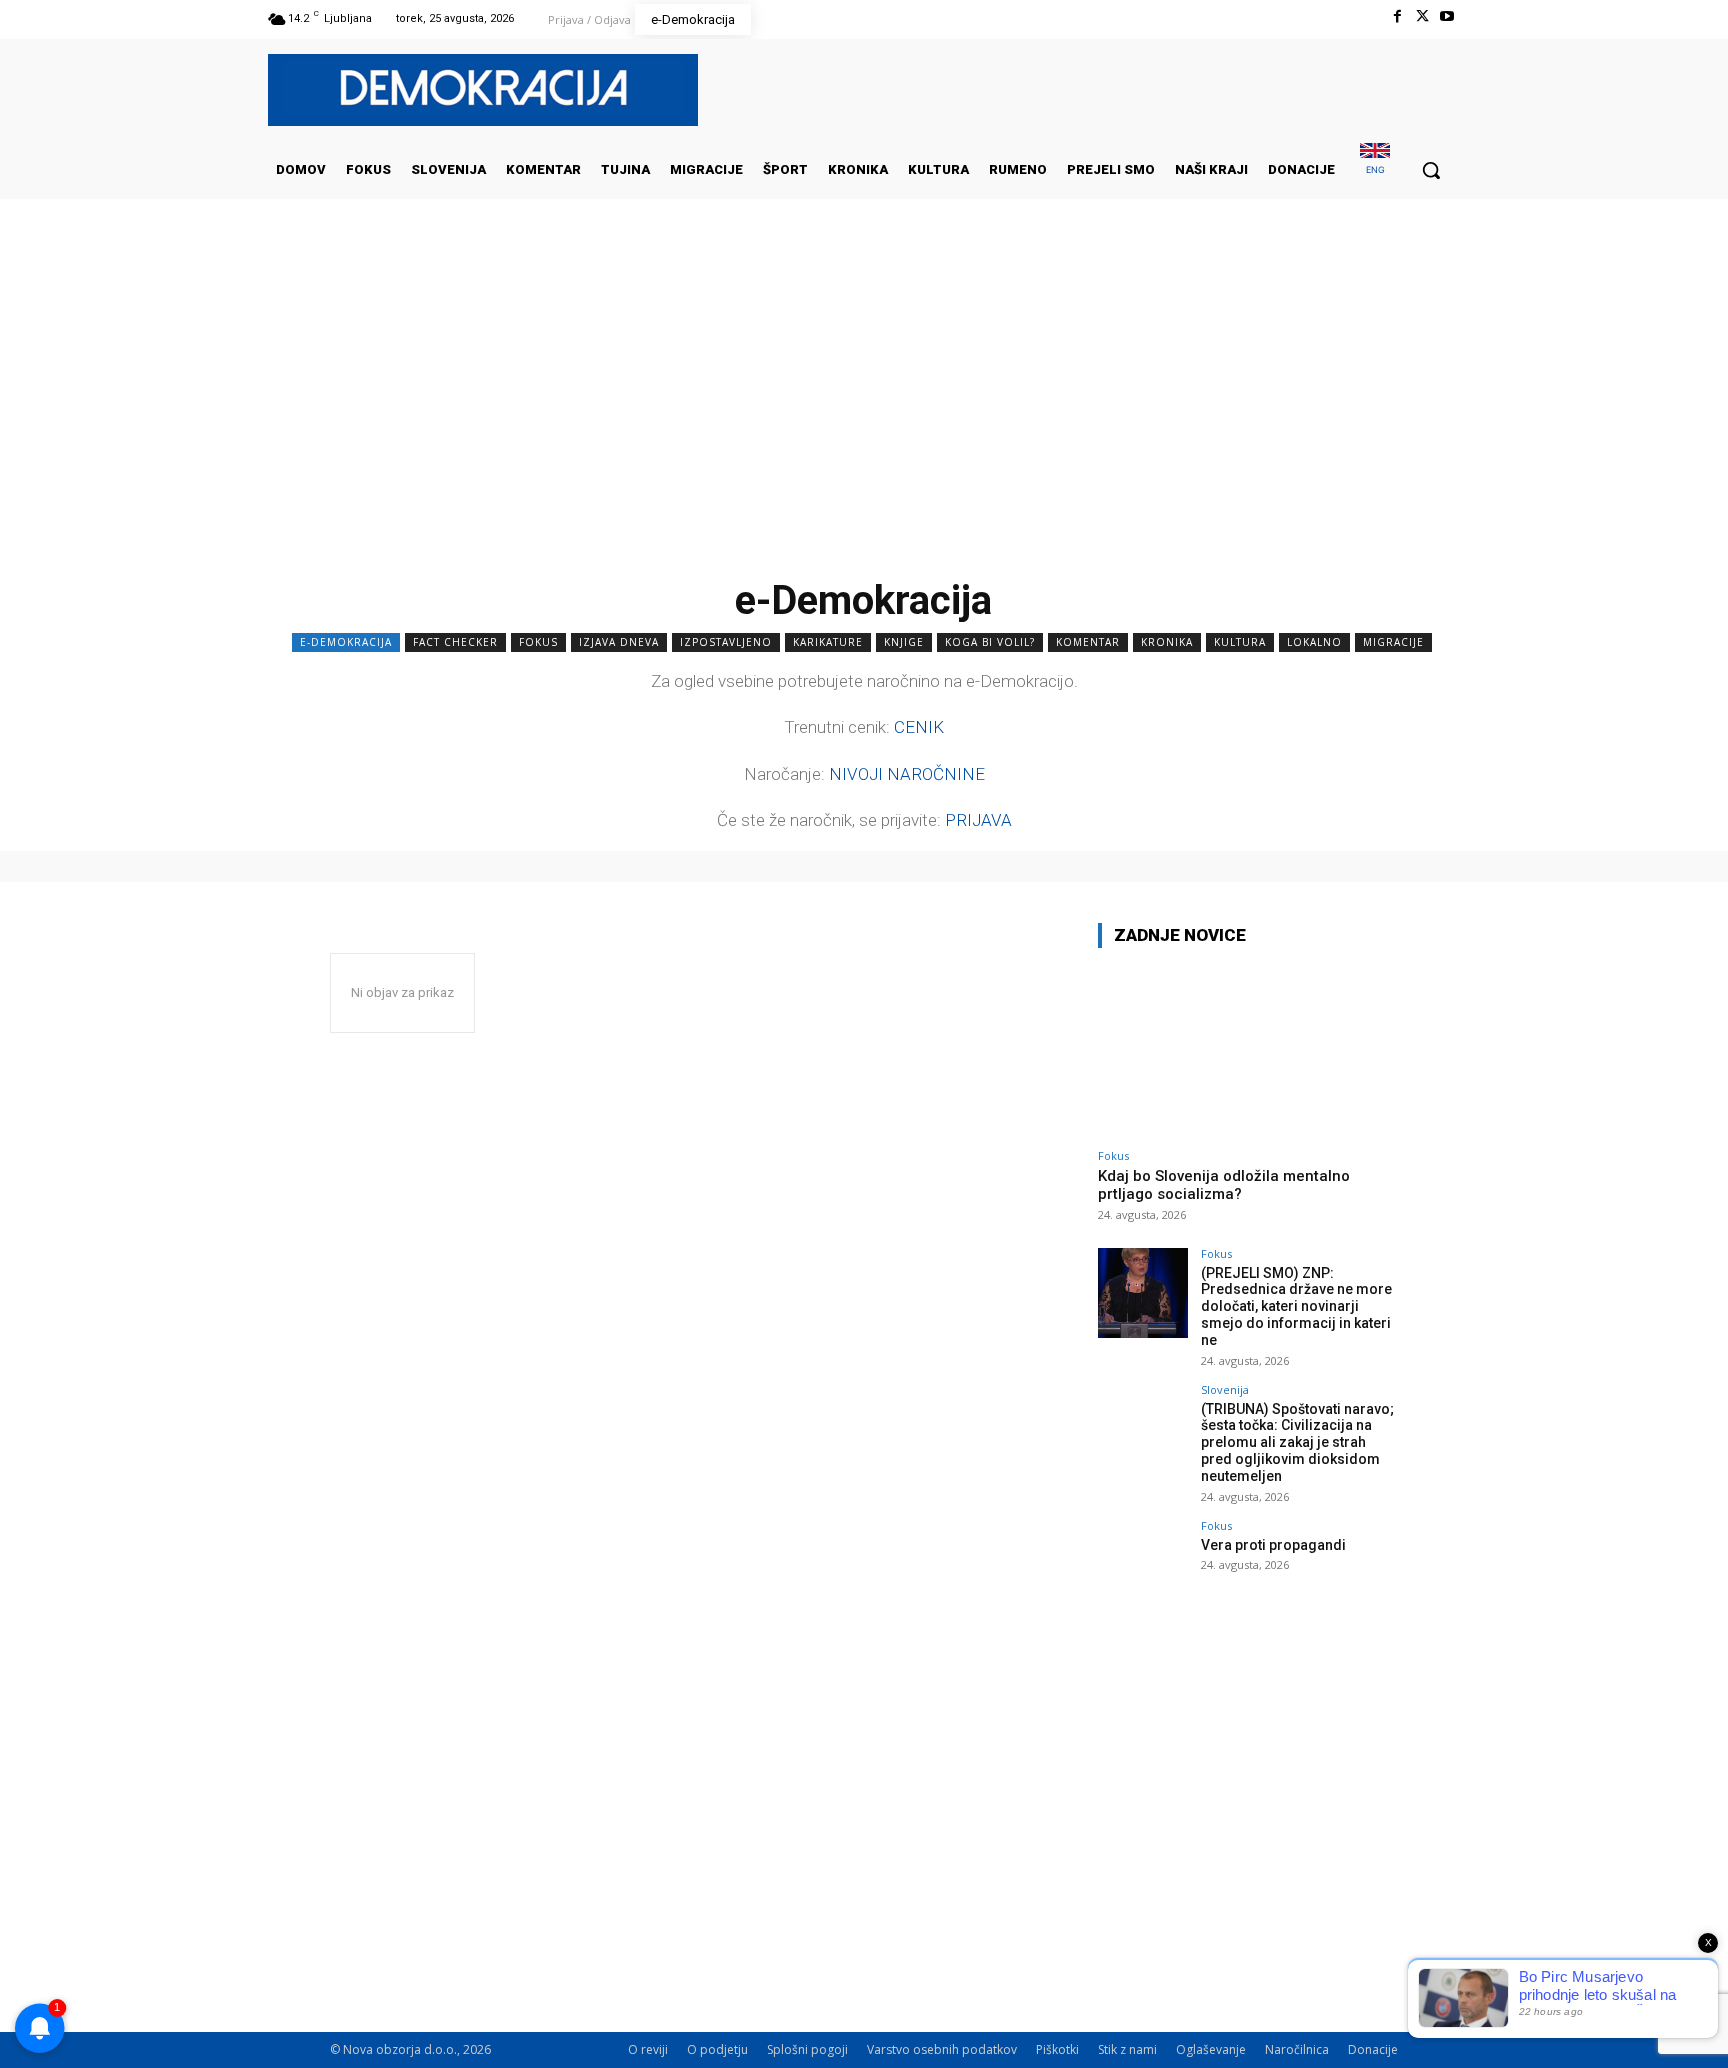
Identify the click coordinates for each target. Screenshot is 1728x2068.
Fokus (538, 642)
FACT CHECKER (455, 642)
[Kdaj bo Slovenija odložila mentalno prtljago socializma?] (1248, 1051)
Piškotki (1057, 2049)
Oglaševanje (1211, 2049)
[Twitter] (1422, 16)
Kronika (1167, 642)
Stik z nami (1127, 2049)
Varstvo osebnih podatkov (942, 2049)
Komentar (1088, 642)
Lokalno (1314, 642)
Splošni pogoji (807, 2049)
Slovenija (1225, 1389)
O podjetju (717, 2049)
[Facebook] (1396, 16)
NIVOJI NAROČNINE (907, 774)
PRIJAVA (978, 820)
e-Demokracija (346, 642)
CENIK (919, 727)
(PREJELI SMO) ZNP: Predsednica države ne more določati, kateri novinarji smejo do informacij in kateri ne (1296, 1306)
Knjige (904, 642)
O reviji (648, 2049)
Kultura (1240, 642)
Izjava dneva (619, 642)
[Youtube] (1447, 16)
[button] (1431, 170)
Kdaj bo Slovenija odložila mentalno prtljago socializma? (1224, 1185)
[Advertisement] (864, 399)
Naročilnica (1297, 2049)
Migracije (1393, 642)
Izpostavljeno (726, 642)
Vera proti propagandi (1273, 1545)
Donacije (1373, 2049)
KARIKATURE (828, 642)
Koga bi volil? (990, 642)
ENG (1375, 169)
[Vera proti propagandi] (1143, 1565)
